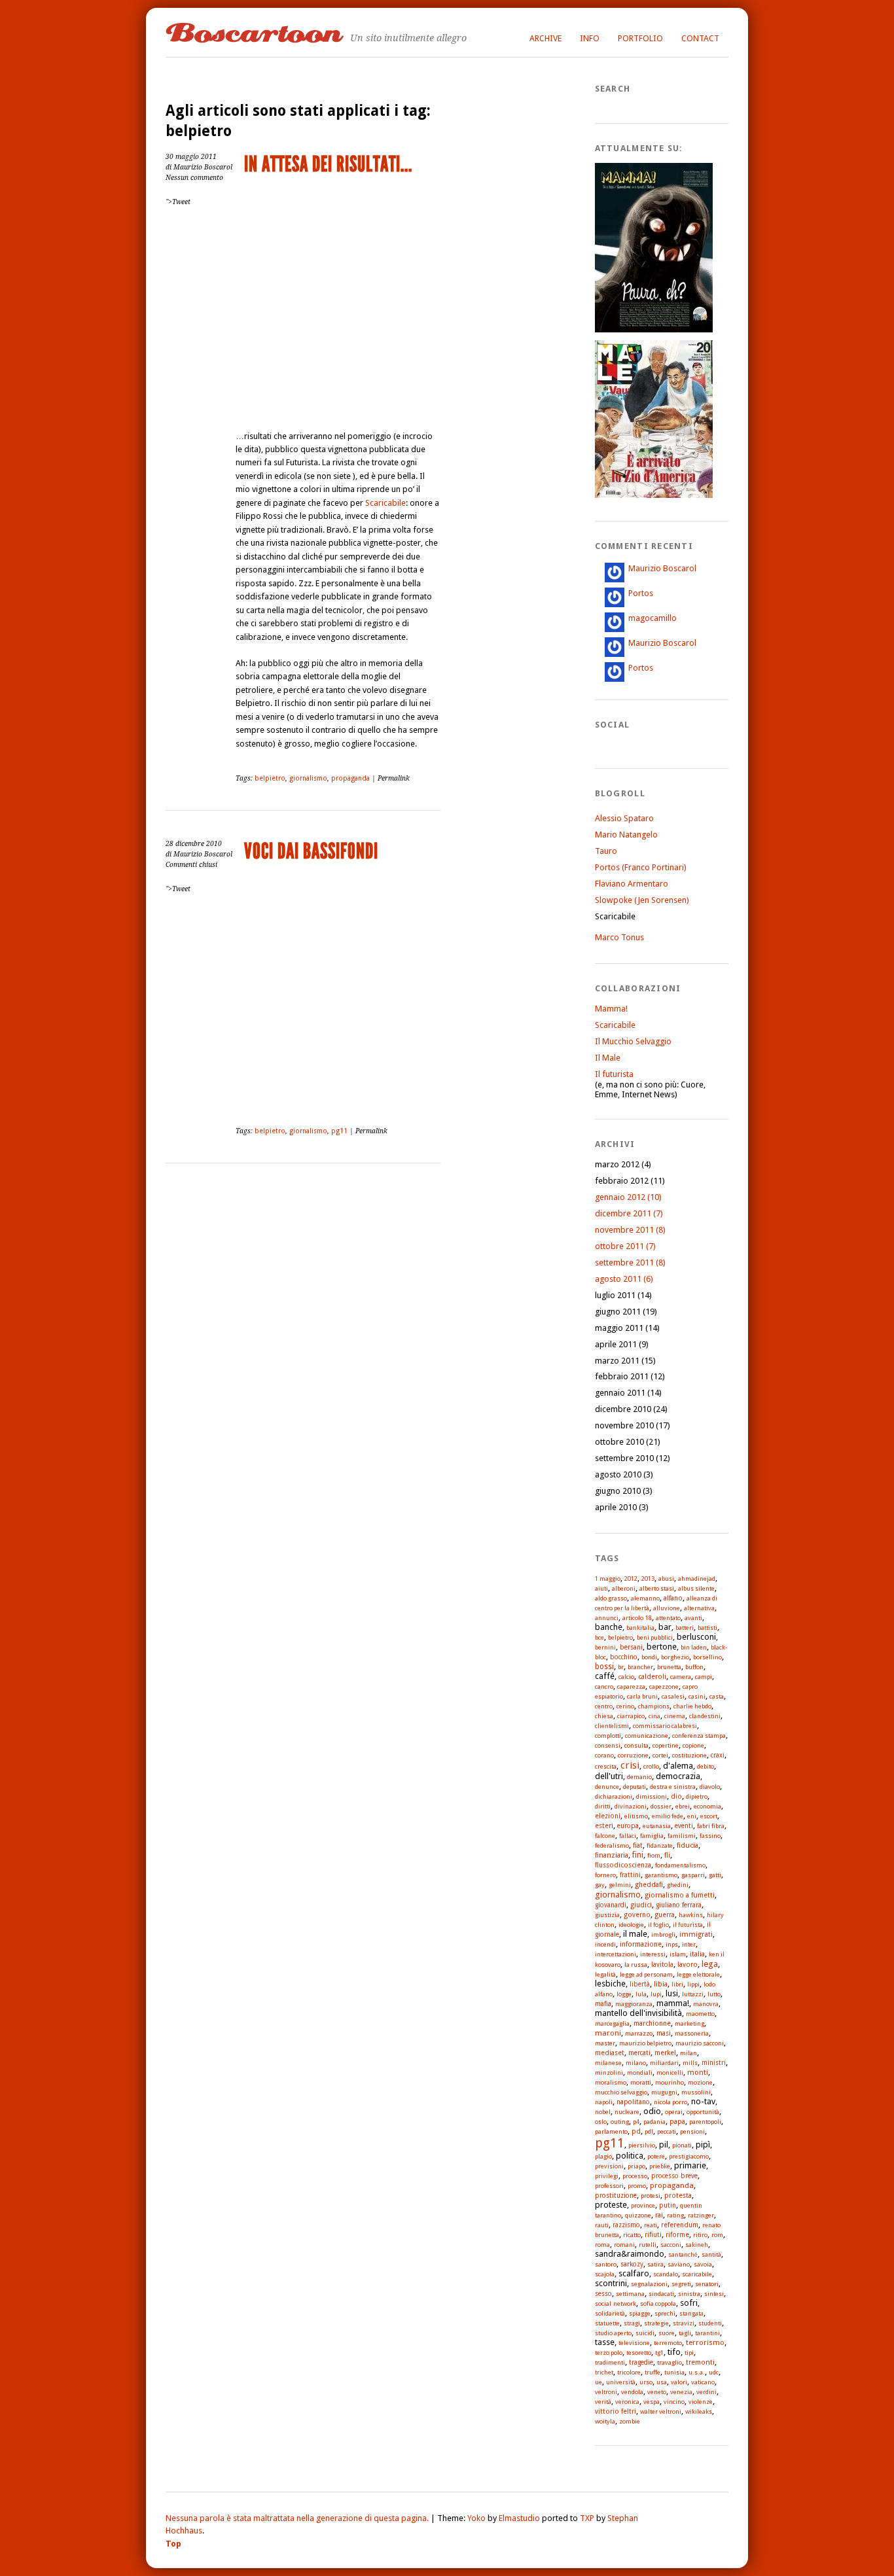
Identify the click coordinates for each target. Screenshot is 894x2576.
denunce (607, 1787)
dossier (661, 1806)
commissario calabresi (665, 1726)
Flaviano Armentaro (632, 884)
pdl (649, 2131)
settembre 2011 (630, 1262)
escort (709, 1816)
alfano (673, 1598)
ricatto (632, 2235)
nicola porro (670, 2102)
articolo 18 (637, 1618)
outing (620, 2122)
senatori (707, 2284)
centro (604, 1706)
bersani (631, 1647)
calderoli (652, 1677)
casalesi (673, 1696)
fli (667, 1855)
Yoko (476, 2518)
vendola (632, 2392)
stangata (691, 2313)
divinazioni (631, 1806)
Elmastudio (519, 2518)
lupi (656, 1994)
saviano (679, 2264)
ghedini (678, 1885)
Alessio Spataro (624, 818)
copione (693, 1745)
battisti (707, 1628)
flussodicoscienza (623, 1865)
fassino (710, 1836)
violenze (701, 2402)
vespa (652, 2402)
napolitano (633, 2102)
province (643, 2205)
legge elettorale (698, 1974)
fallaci (628, 1836)
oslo (601, 2122)
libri (677, 1984)
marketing (689, 2023)
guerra (665, 1914)
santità (711, 2254)
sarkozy (632, 2264)
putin (668, 2205)
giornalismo (308, 778)
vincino (674, 2402)
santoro (606, 2264)
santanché (683, 2254)
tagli (685, 2333)
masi (664, 2033)
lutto (714, 1994)
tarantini (707, 2333)
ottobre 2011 (625, 1246)
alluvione (667, 1608)
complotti (608, 1736)
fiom (654, 1855)
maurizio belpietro (645, 2043)
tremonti (700, 2362)
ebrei (683, 1806)
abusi (666, 1579)
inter (689, 1944)
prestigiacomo (689, 2156)
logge (624, 1994)
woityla (605, 2421)
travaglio (670, 2362)
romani (624, 2245)
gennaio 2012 (628, 1197)
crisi (630, 1765)
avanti (693, 1618)
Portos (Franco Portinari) (641, 867)
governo (637, 1914)
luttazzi (693, 1994)
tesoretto (639, 2353)
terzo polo (609, 2353)
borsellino (707, 1657)
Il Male (608, 1058)
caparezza (631, 1686)
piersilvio (642, 2145)
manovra (706, 2004)
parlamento (611, 2131)
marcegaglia (612, 2023)
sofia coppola (658, 2303)
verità (603, 2402)
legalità (605, 1974)
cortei (660, 1755)
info (590, 38)
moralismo (611, 2082)
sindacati (661, 2294)
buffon (694, 1667)
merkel (665, 2053)
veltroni (606, 2392)
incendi (605, 1944)
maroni (608, 2033)
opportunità (703, 2112)
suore (667, 2333)
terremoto (668, 2343)
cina (654, 1716)
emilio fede (668, 1816)
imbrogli (663, 1934)
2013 (648, 1579)
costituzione (689, 1755)
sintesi (714, 2294)
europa (628, 1826)
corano (604, 1755)
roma (602, 2245)
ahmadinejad (697, 1579)
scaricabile (697, 2274)
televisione (634, 2343)
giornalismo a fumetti (680, 1895)
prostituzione (616, 2196)
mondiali (640, 2073)
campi (704, 1677)
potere (656, 2156)
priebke (660, 2166)
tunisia (674, 2372)
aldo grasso (611, 1598)
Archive (545, 38)
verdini (706, 2392)
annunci (607, 1618)
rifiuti (653, 2234)
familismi (682, 1836)
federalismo (612, 1845)
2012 (631, 1579)
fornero (605, 1875)
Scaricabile (385, 503)
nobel (603, 2112)
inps (672, 1944)
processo (635, 2176)
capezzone (664, 1686)
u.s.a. (697, 2372)
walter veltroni (661, 2411)
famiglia (652, 1836)
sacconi (671, 2245)
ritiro (700, 2235)
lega (710, 1964)
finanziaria (612, 1855)
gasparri (693, 1875)
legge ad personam (646, 1974)
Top (173, 2544)
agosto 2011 (624, 1279)
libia (661, 1984)
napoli (604, 2102)
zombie (630, 2421)
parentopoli (705, 2122)
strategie (656, 2323)
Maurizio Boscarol (662, 568)
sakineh (697, 2245)
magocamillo (653, 618)
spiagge (640, 2313)
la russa (636, 1965)
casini (697, 1696)
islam (678, 1954)
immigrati (696, 1934)
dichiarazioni (614, 1796)
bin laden (694, 1647)
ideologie (631, 1925)
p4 (636, 2122)
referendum (680, 2225)
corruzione (633, 1755)
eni (692, 1816)
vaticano (703, 2382)
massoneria (692, 2033)
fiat (638, 1845)
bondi (649, 1657)
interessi (653, 1954)
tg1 (659, 2353)
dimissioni (652, 1796)
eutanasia (657, 1826)
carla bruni (642, 1696)
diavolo (710, 1787)
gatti (715, 1875)
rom (717, 2235)
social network (616, 2303)
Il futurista (614, 1074)
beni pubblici (655, 1637)
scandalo (666, 2274)
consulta (636, 1745)
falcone (605, 1836)
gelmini (620, 1885)
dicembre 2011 (629, 1213)
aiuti (601, 1588)
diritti (603, 1806)
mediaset (610, 2053)
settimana (630, 2294)
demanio (639, 1777)
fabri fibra (711, 1826)
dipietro (697, 1796)
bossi (604, 1667)
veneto (657, 2392)
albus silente (696, 1588)
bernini (605, 1647)
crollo (651, 1766)
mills (690, 2063)
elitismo (636, 1816)
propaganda (350, 778)
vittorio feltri (616, 2411)
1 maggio (608, 1579)
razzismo (626, 2225)
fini (638, 1855)
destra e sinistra (673, 1787)
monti (698, 2072)
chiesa (604, 1716)
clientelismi (612, 1726)
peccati (667, 2131)
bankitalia (640, 1628)
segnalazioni (649, 2284)
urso (646, 2382)
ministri (714, 2063)
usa (662, 2382)
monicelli (670, 2073)
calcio (626, 1677)
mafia (603, 2003)
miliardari (664, 2063)
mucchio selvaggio (621, 2092)
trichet (604, 2372)
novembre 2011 (630, 1230)
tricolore (629, 2372)
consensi (608, 1745)
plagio (603, 2156)
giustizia (607, 1915)
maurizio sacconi (700, 2043)
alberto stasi (657, 1588)
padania (654, 2122)
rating (675, 2215)
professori (609, 2186)
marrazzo (639, 2033)
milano (636, 2063)
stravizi (684, 2323)
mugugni (664, 2092)
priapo (636, 2166)
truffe (653, 2372)
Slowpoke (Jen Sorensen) (642, 900)
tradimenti (610, 2362)
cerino (625, 1706)
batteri (685, 1628)
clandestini (705, 1716)
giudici (641, 1905)
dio (676, 1796)
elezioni (608, 1816)
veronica (627, 2402)
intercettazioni (616, 1954)
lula (641, 1994)
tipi (689, 2353)
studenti (710, 2323)
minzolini (609, 2073)
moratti (641, 2082)
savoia (703, 2264)
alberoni (624, 1588)
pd (636, 2131)
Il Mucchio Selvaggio (633, 1041)
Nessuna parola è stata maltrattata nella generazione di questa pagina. (297, 2518)
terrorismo (705, 2342)
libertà (640, 1984)
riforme (677, 2234)
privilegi (607, 2176)
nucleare (627, 2112)
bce (599, 1637)
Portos (641, 593)
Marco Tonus (619, 937)
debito (706, 1766)
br (621, 1667)
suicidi (645, 2333)
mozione (700, 2082)
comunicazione (647, 1736)
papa (677, 2121)
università (621, 2382)
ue (599, 2382)
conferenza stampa (699, 1736)
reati (651, 2225)
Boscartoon (255, 38)
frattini (630, 1875)
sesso (603, 2294)
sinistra (689, 2294)
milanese (608, 2063)
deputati (635, 1787)
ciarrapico (631, 1716)
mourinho (670, 2082)
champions (654, 1706)
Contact (700, 38)
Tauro (606, 851)
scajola (605, 2274)
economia (707, 1806)
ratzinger (701, 2215)
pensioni (692, 2131)
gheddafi (649, 1885)
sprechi (665, 2313)
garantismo (661, 1875)
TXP (587, 2518)
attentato (668, 1618)
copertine (666, 1745)
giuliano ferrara (679, 1905)
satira (655, 2264)
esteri (604, 1826)
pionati (682, 2145)
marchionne (652, 2023)
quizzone (638, 2215)
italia (697, 1954)
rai (659, 2215)
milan (688, 2053)
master (605, 2043)
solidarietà (610, 2313)
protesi (651, 2196)
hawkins (691, 1915)
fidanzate (660, 1845)
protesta (678, 2195)
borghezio (675, 1657)
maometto (700, 2014)
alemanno (645, 1598)
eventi (684, 1826)
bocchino (624, 1657)
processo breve (674, 2176)
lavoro (688, 1964)
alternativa (699, 1608)
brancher (640, 1667)
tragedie (641, 2362)
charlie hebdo (692, 1706)
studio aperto (613, 2333)
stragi (632, 2323)
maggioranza (634, 2004)
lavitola (662, 1965)
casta (717, 1696)
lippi (693, 1984)
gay (600, 1885)
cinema (675, 1716)
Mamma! (611, 1009)
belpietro (270, 778)
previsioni (609, 2166)
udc (714, 2372)
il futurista (688, 1925)
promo (637, 2186)
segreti (681, 2284)
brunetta (669, 1667)
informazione (641, 1944)
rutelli (648, 2245)
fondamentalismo (680, 1865)
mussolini (696, 2092)
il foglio (658, 1925)
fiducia (688, 1845)
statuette (607, 2323)
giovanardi (611, 1905)
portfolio (640, 38)
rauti (602, 2225)
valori (679, 2382)
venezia (681, 2392)
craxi (718, 1755)
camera (681, 1677)
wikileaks (699, 2411)
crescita (606, 1766)
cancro (604, 1686)
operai (674, 2112)
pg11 (339, 1131)
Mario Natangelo (626, 835)
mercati (639, 2053)
